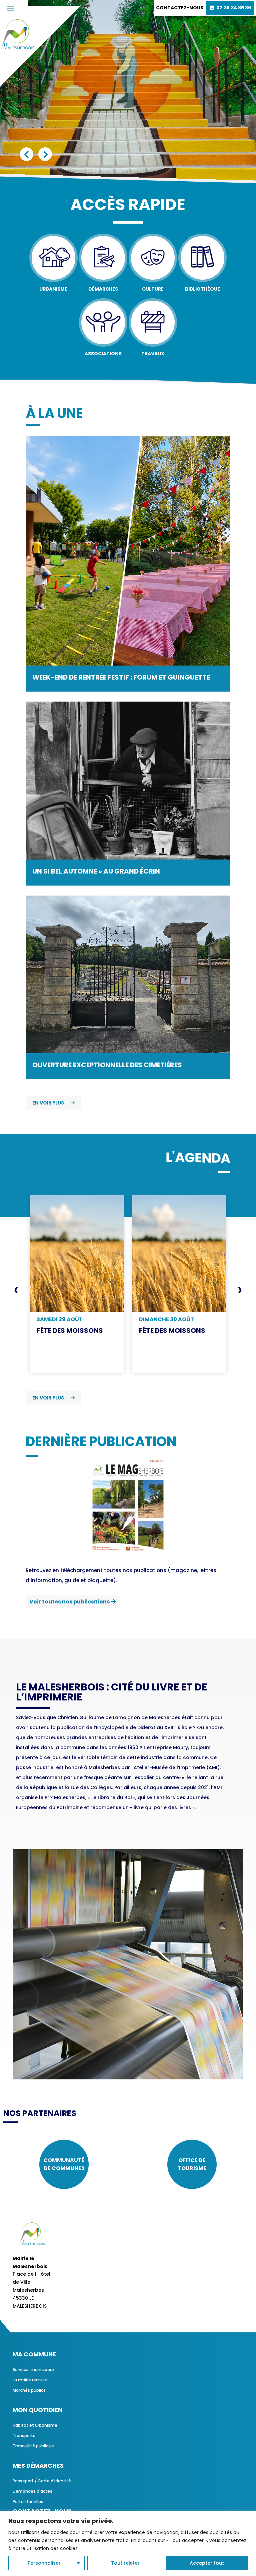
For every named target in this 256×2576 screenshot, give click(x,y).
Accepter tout (207, 2563)
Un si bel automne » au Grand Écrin (96, 871)
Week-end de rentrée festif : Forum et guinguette (121, 677)
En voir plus (48, 1103)
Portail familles (28, 2502)
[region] (128, 2544)
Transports (24, 2436)
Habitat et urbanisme (35, 2425)
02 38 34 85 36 (234, 8)
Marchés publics (29, 2390)
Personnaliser (44, 2563)
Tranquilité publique (33, 2446)
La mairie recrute (30, 2380)
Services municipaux (34, 2370)
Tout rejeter (125, 2563)
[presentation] (16, 1289)
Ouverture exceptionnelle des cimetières (107, 1065)
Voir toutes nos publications (69, 1602)
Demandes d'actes (32, 2491)
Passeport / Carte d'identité (42, 2481)
